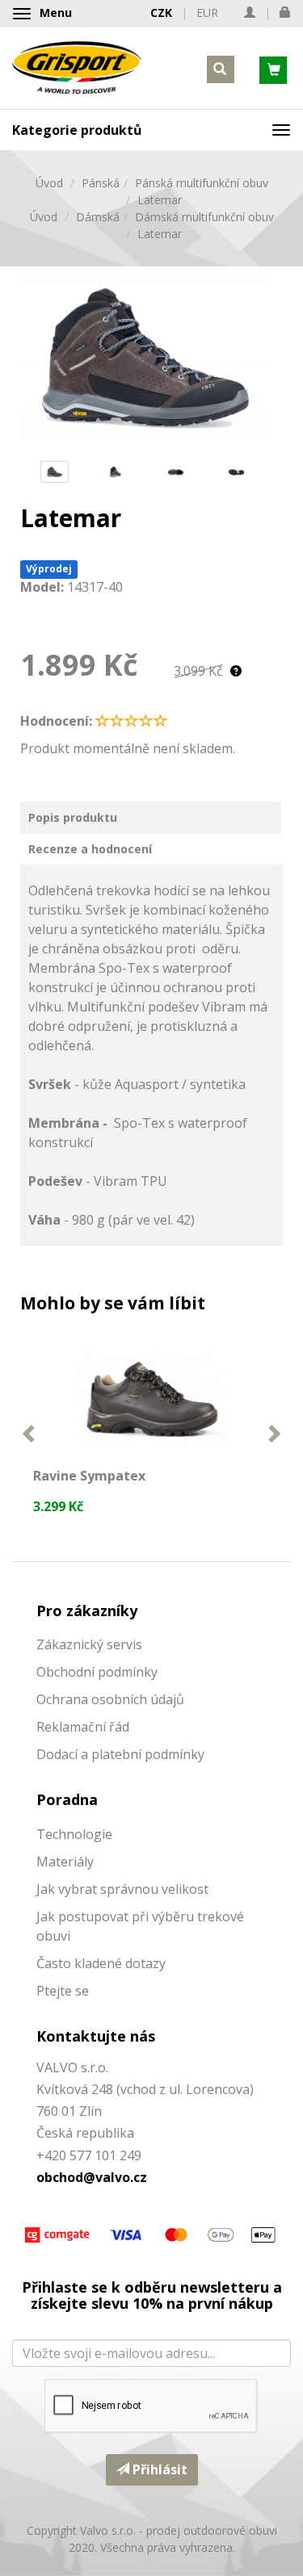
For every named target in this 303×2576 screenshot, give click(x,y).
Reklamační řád (83, 1727)
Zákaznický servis (89, 1644)
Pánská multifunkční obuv (202, 183)
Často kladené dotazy (101, 1963)
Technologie (74, 1834)
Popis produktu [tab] (73, 817)
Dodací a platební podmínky (120, 1754)
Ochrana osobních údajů (110, 1699)
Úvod (49, 183)
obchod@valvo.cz (92, 2177)
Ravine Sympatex (89, 1476)
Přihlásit (158, 2469)
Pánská (101, 183)
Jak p (51, 1916)
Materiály (65, 1862)
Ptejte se (63, 1991)
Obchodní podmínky (97, 1672)
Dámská (98, 217)
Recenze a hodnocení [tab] (90, 849)
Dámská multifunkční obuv (204, 217)
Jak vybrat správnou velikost (122, 1889)
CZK (161, 13)
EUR (207, 13)
